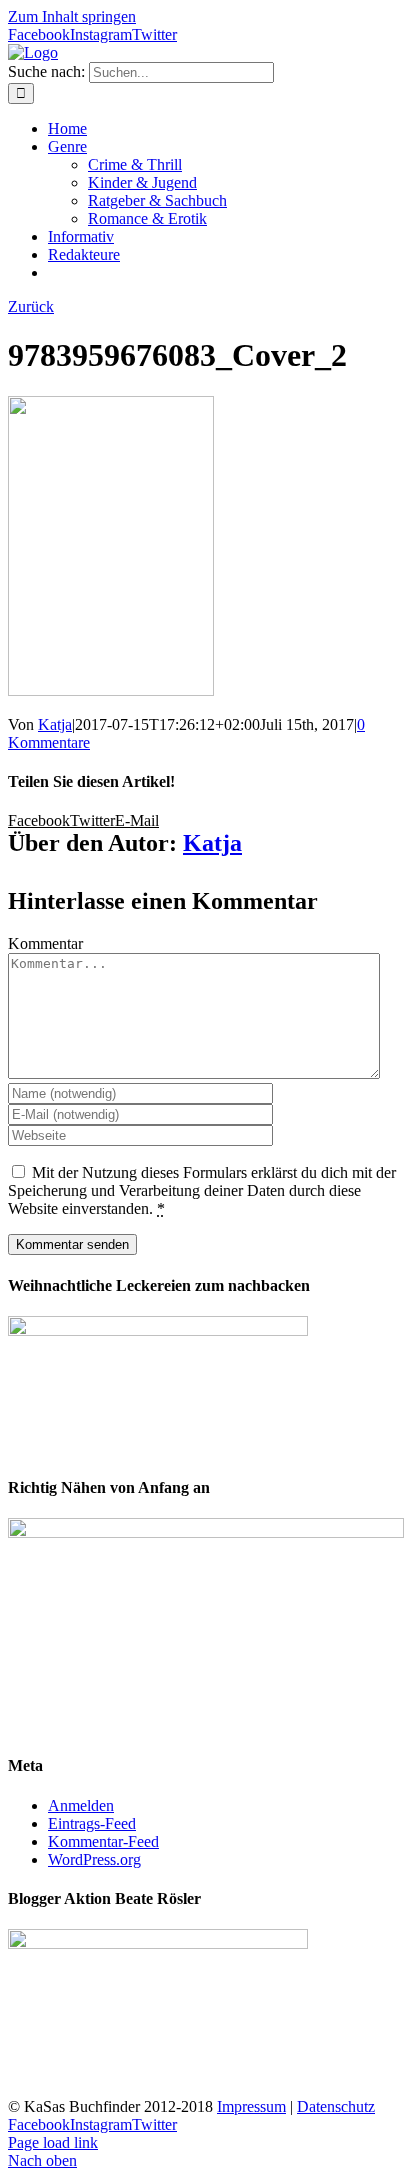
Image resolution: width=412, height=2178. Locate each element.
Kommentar (45, 943)
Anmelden (81, 1805)
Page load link (53, 2142)
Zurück (31, 306)
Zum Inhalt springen (72, 16)
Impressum (251, 2106)
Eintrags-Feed (92, 1823)
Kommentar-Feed (103, 1841)
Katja (55, 724)
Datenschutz (336, 2106)
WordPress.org (94, 1859)
